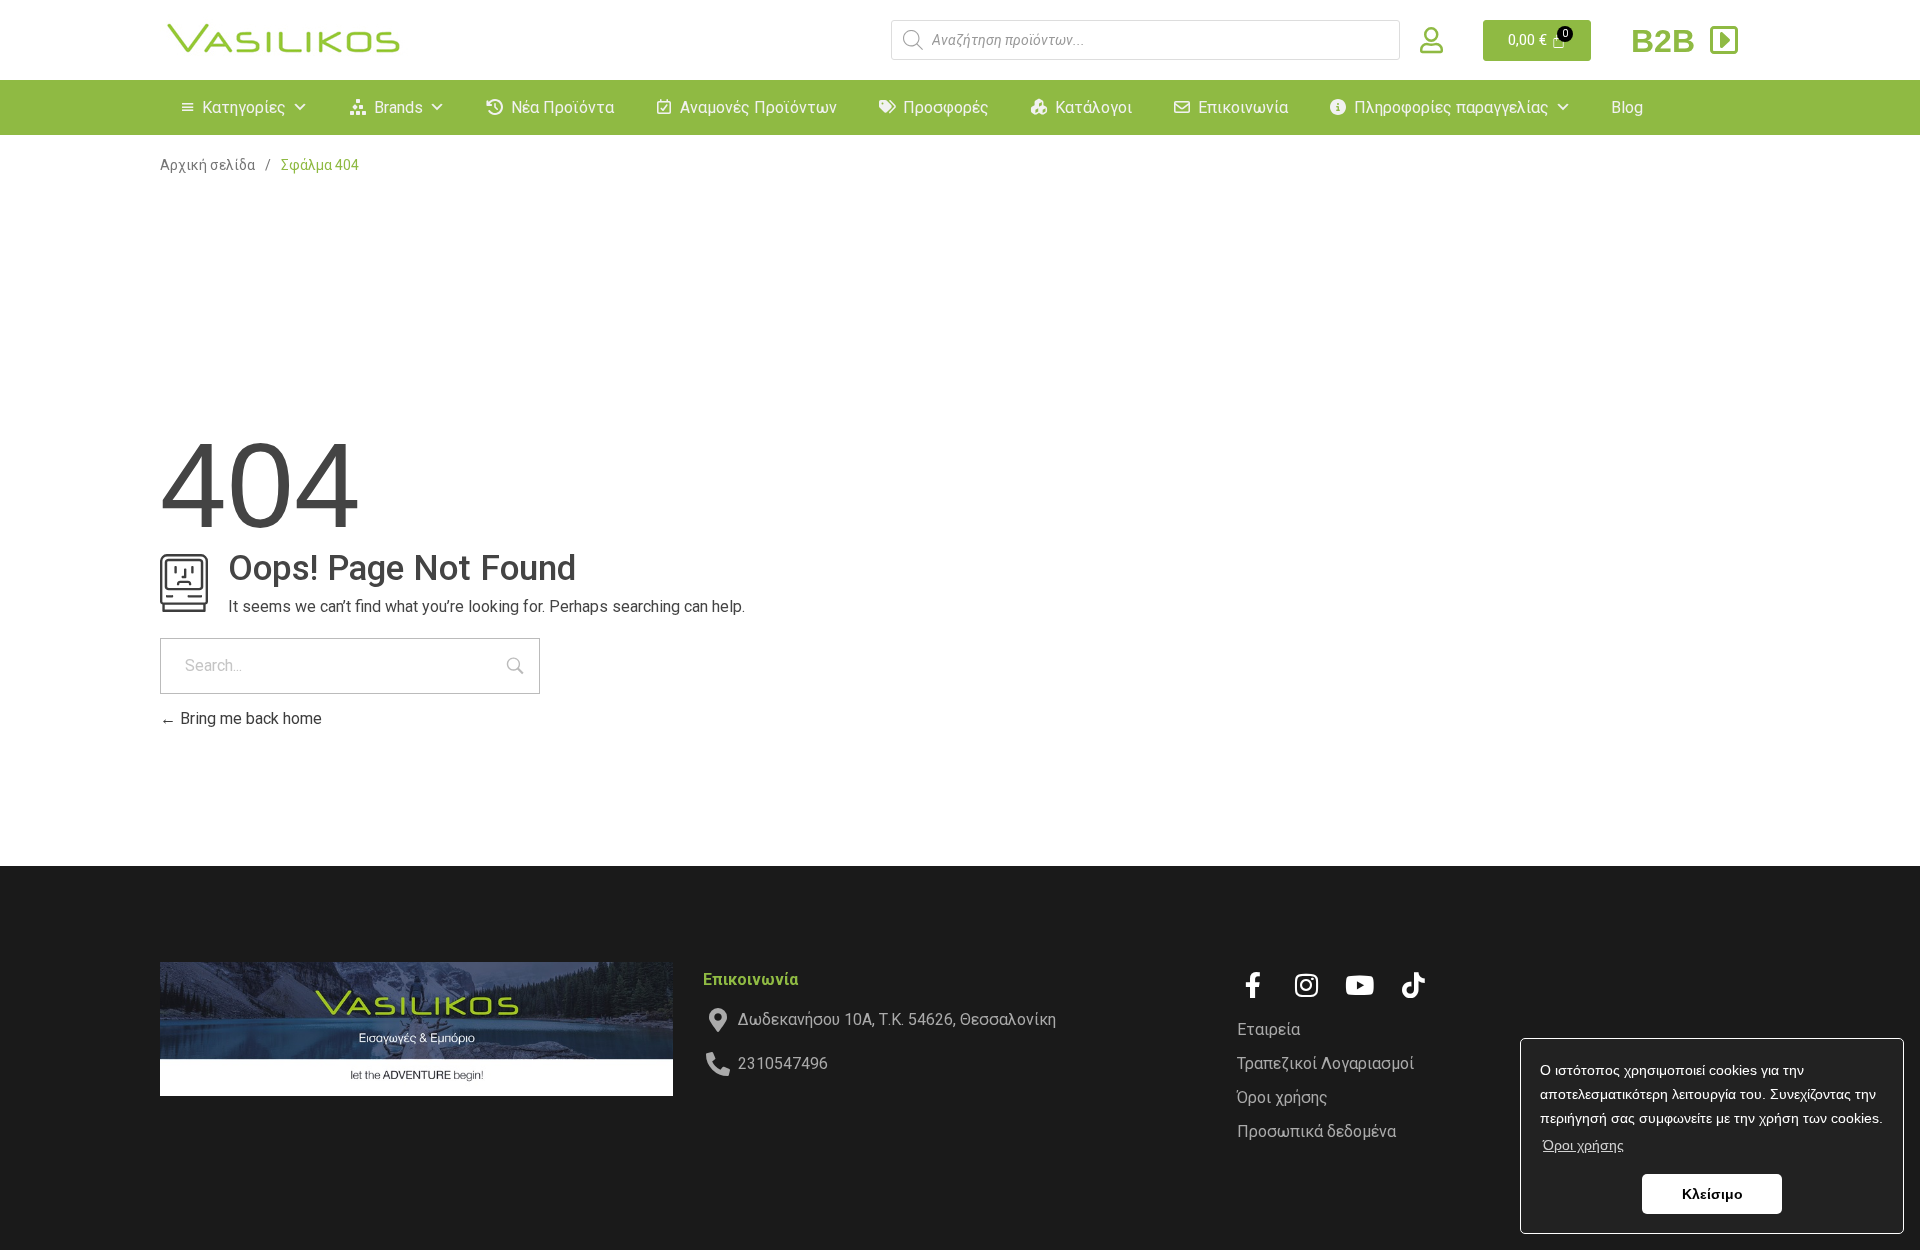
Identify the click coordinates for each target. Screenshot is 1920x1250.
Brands (398, 107)
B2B (1667, 41)
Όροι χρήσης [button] (1583, 1145)
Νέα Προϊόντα (562, 107)
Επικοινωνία (1243, 107)
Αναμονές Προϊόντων (758, 107)
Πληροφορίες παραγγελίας (1451, 107)
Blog (1627, 107)
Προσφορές (946, 107)
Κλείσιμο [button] (1712, 1194)
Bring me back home (249, 718)
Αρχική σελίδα (207, 165)
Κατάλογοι (1093, 107)
